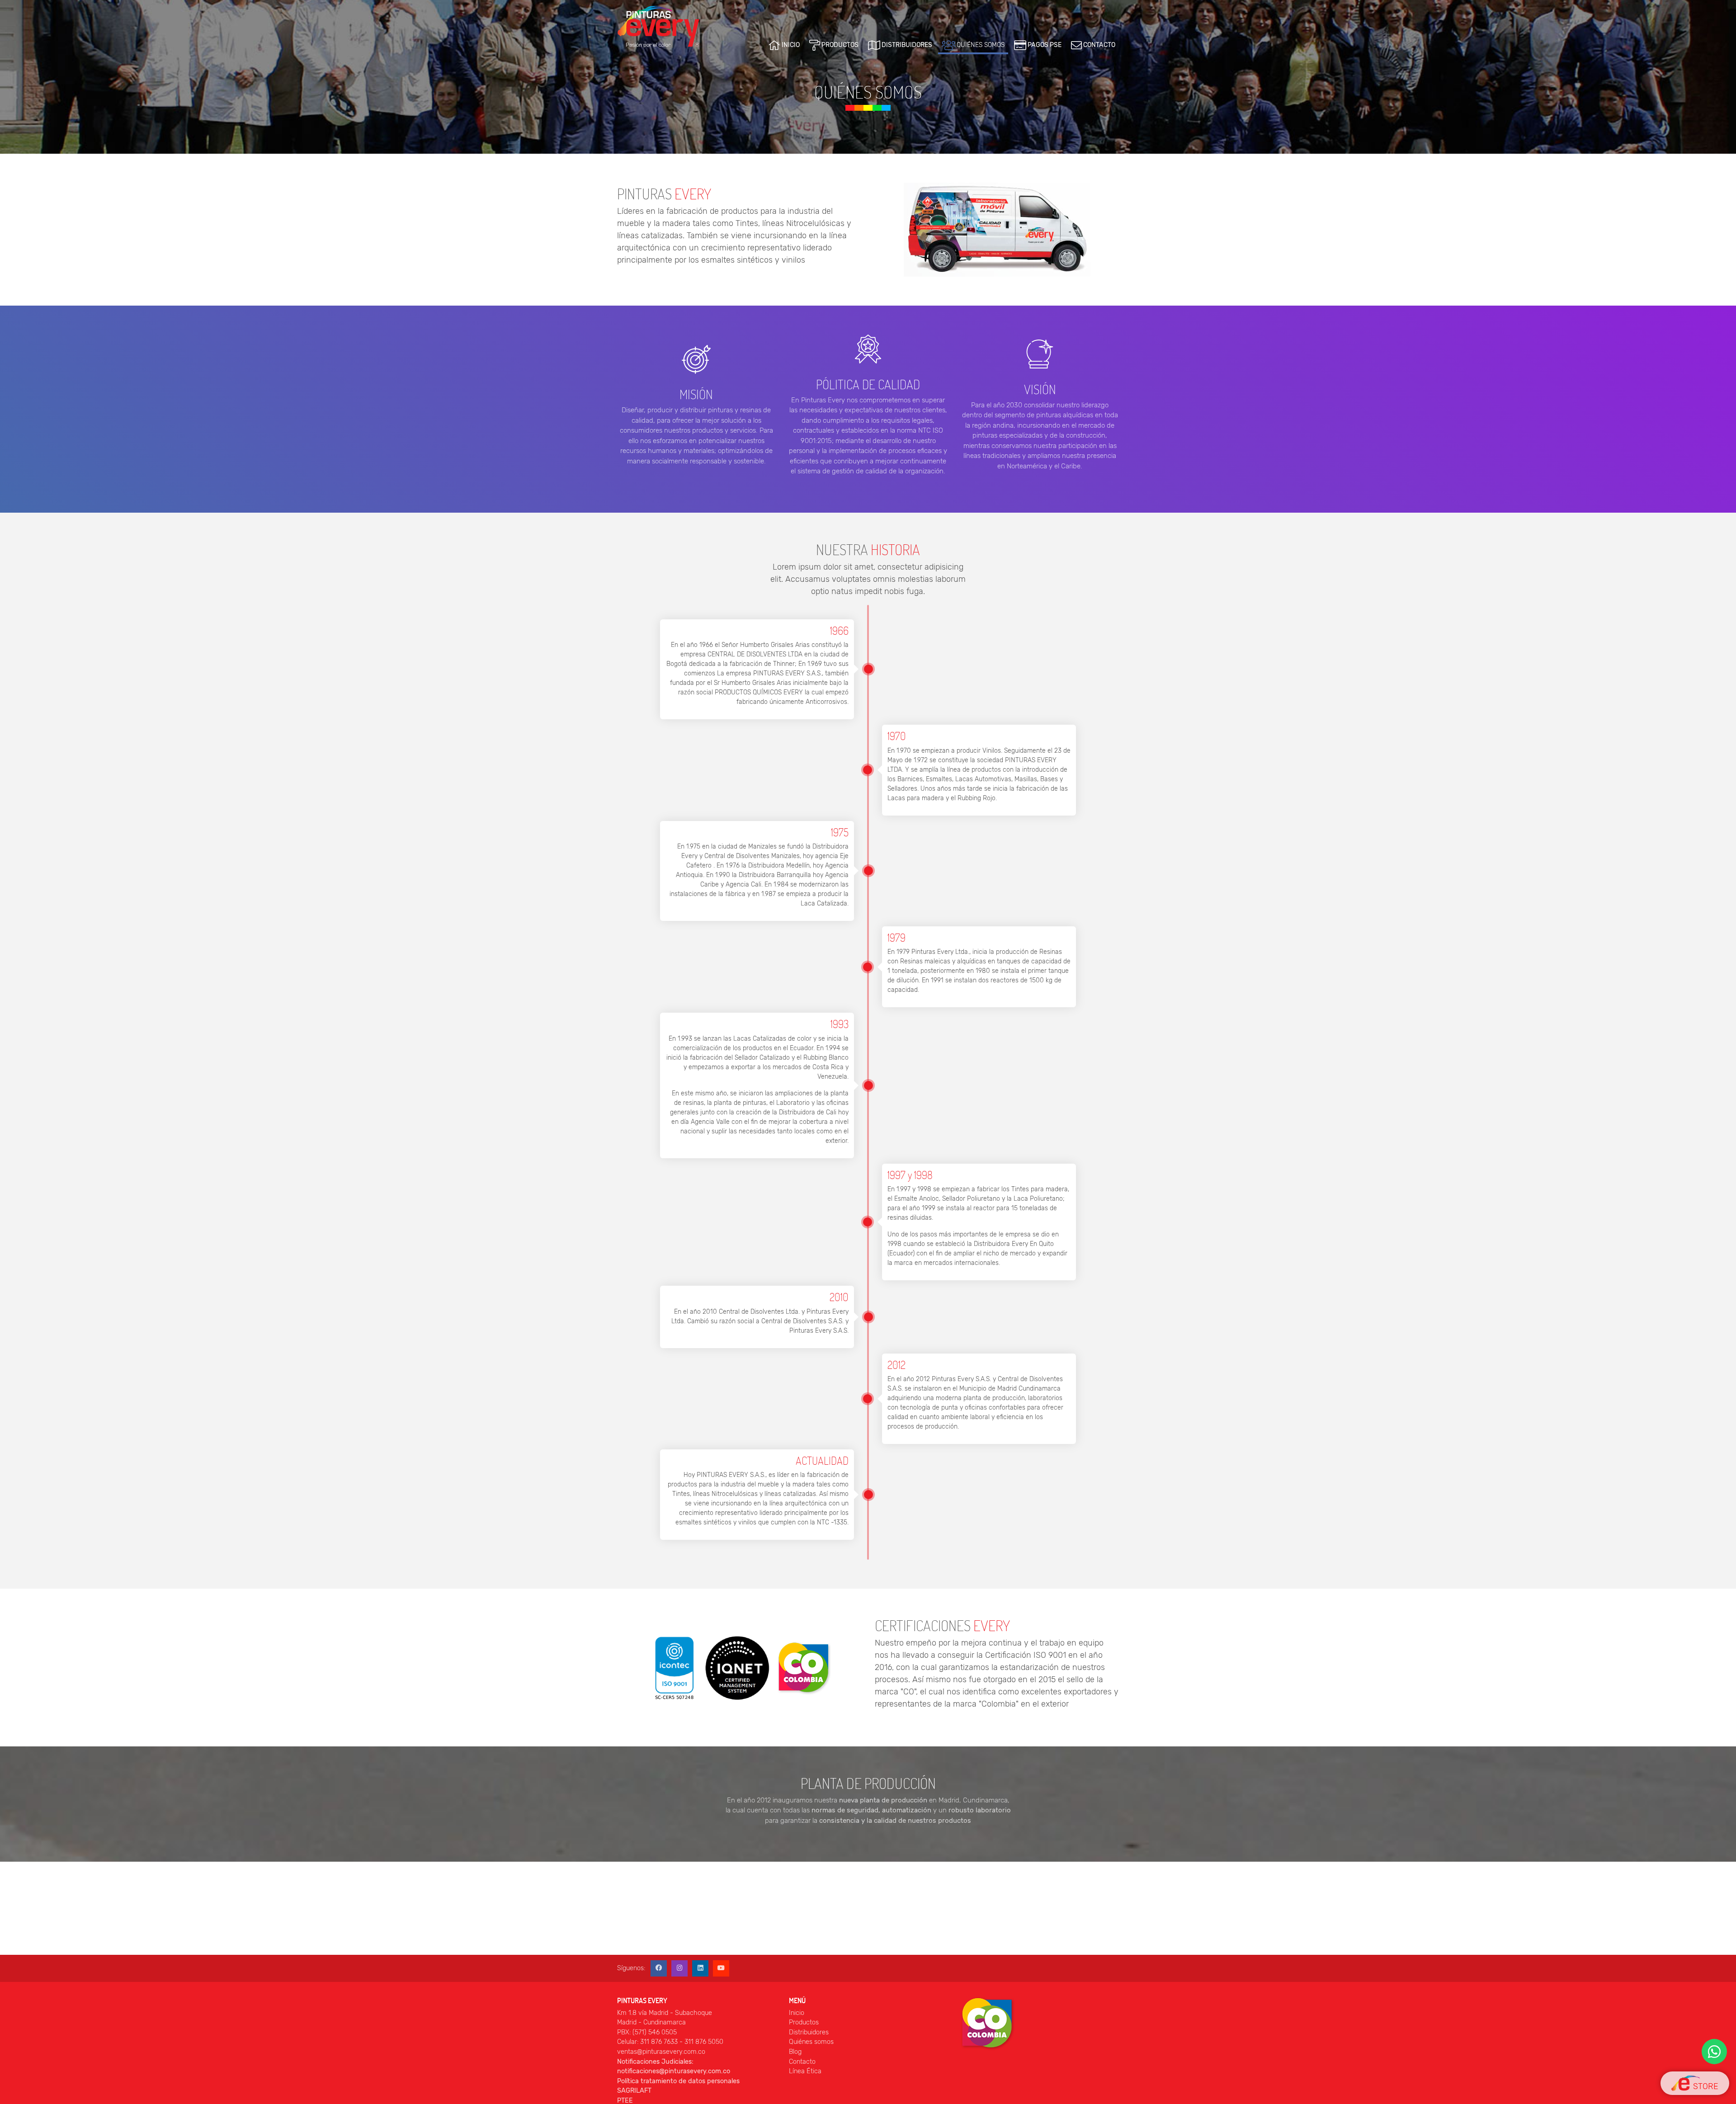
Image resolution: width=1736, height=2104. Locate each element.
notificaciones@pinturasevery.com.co (674, 2071)
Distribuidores (809, 2032)
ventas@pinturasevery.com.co (661, 2052)
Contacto (802, 2062)
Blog (795, 2052)
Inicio (797, 2013)
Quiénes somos (811, 2042)
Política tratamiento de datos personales (678, 2081)
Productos (804, 2022)
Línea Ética (805, 2071)
